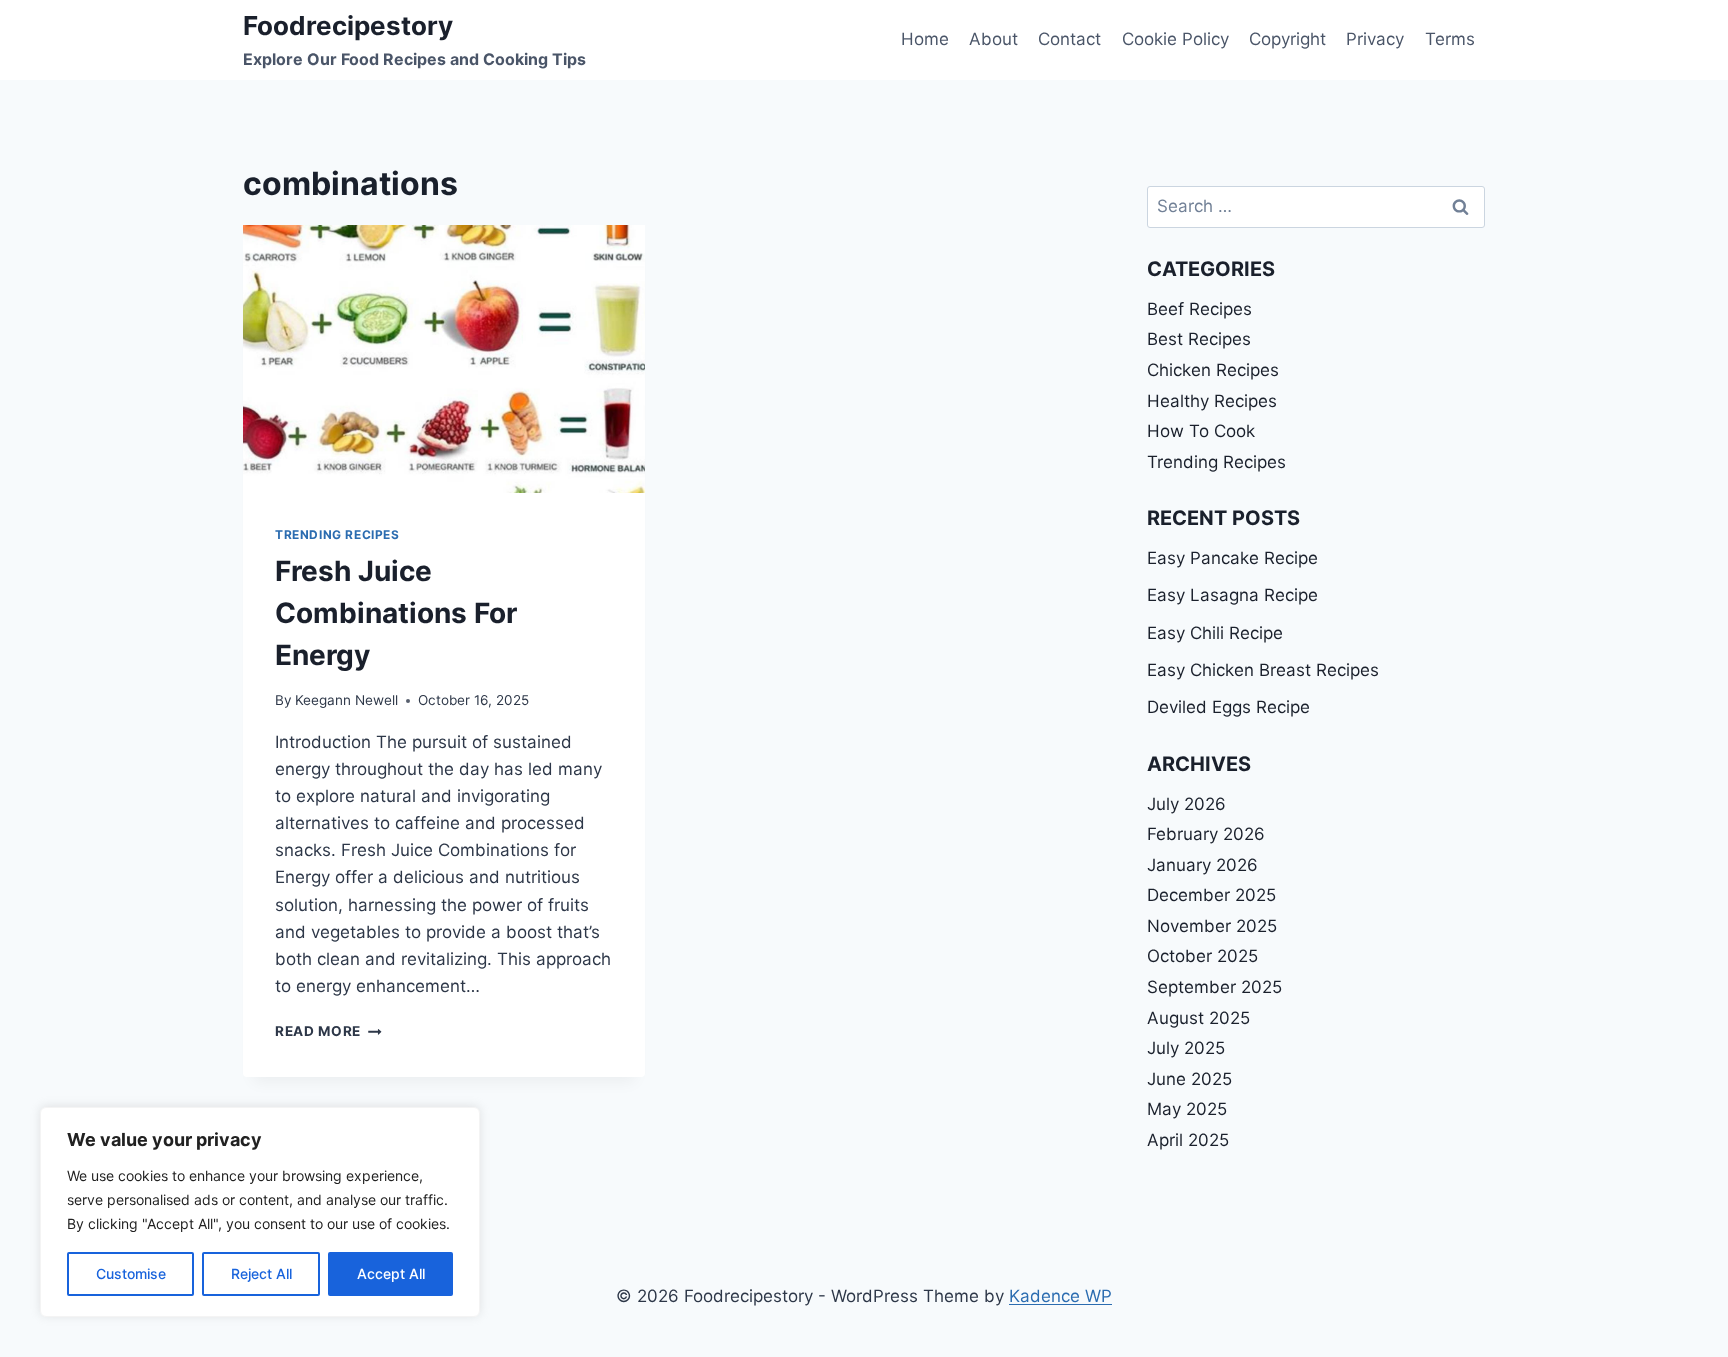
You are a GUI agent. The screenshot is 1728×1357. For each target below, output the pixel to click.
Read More (328, 1031)
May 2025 (1187, 1109)
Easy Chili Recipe (1215, 633)
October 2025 (1202, 956)
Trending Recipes (337, 534)
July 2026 (1186, 804)
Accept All (391, 1273)
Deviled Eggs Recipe (1228, 707)
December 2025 (1211, 895)
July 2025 (1186, 1048)
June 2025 (1189, 1079)
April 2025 (1188, 1140)
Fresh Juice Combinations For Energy (396, 613)
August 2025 (1198, 1018)
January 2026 (1202, 865)
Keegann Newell (346, 700)
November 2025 (1212, 926)
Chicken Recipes (1213, 370)
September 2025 (1214, 987)
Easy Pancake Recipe (1232, 558)
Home (925, 39)
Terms (1450, 39)
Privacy (1375, 39)
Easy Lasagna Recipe (1232, 595)
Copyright (1287, 39)
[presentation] (444, 359)
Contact (1069, 39)
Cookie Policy (1175, 39)
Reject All (261, 1273)
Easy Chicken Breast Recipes (1263, 670)
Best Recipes (1199, 339)
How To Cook (1201, 431)
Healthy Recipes (1212, 401)
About (993, 39)
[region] (260, 1212)
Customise (131, 1273)
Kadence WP (1060, 1296)
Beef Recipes (1199, 309)
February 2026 (1206, 834)
